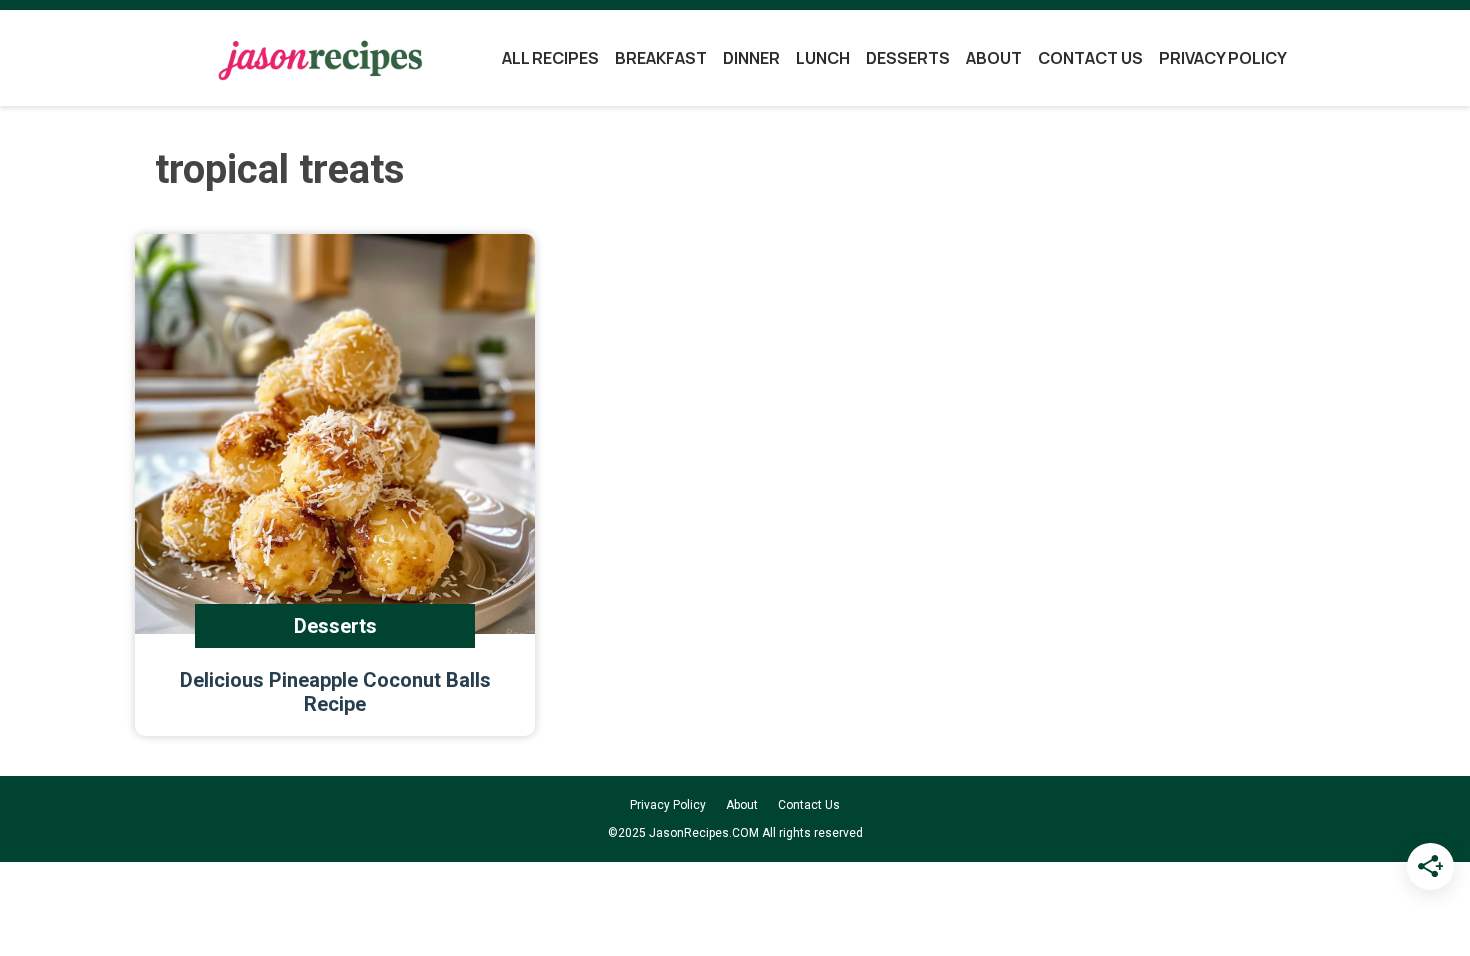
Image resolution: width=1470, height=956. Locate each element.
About (994, 58)
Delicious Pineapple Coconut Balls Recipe (335, 692)
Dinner (751, 58)
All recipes (550, 58)
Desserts (908, 58)
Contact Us (1090, 58)
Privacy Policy (1223, 58)
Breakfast (661, 58)
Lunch (823, 58)
